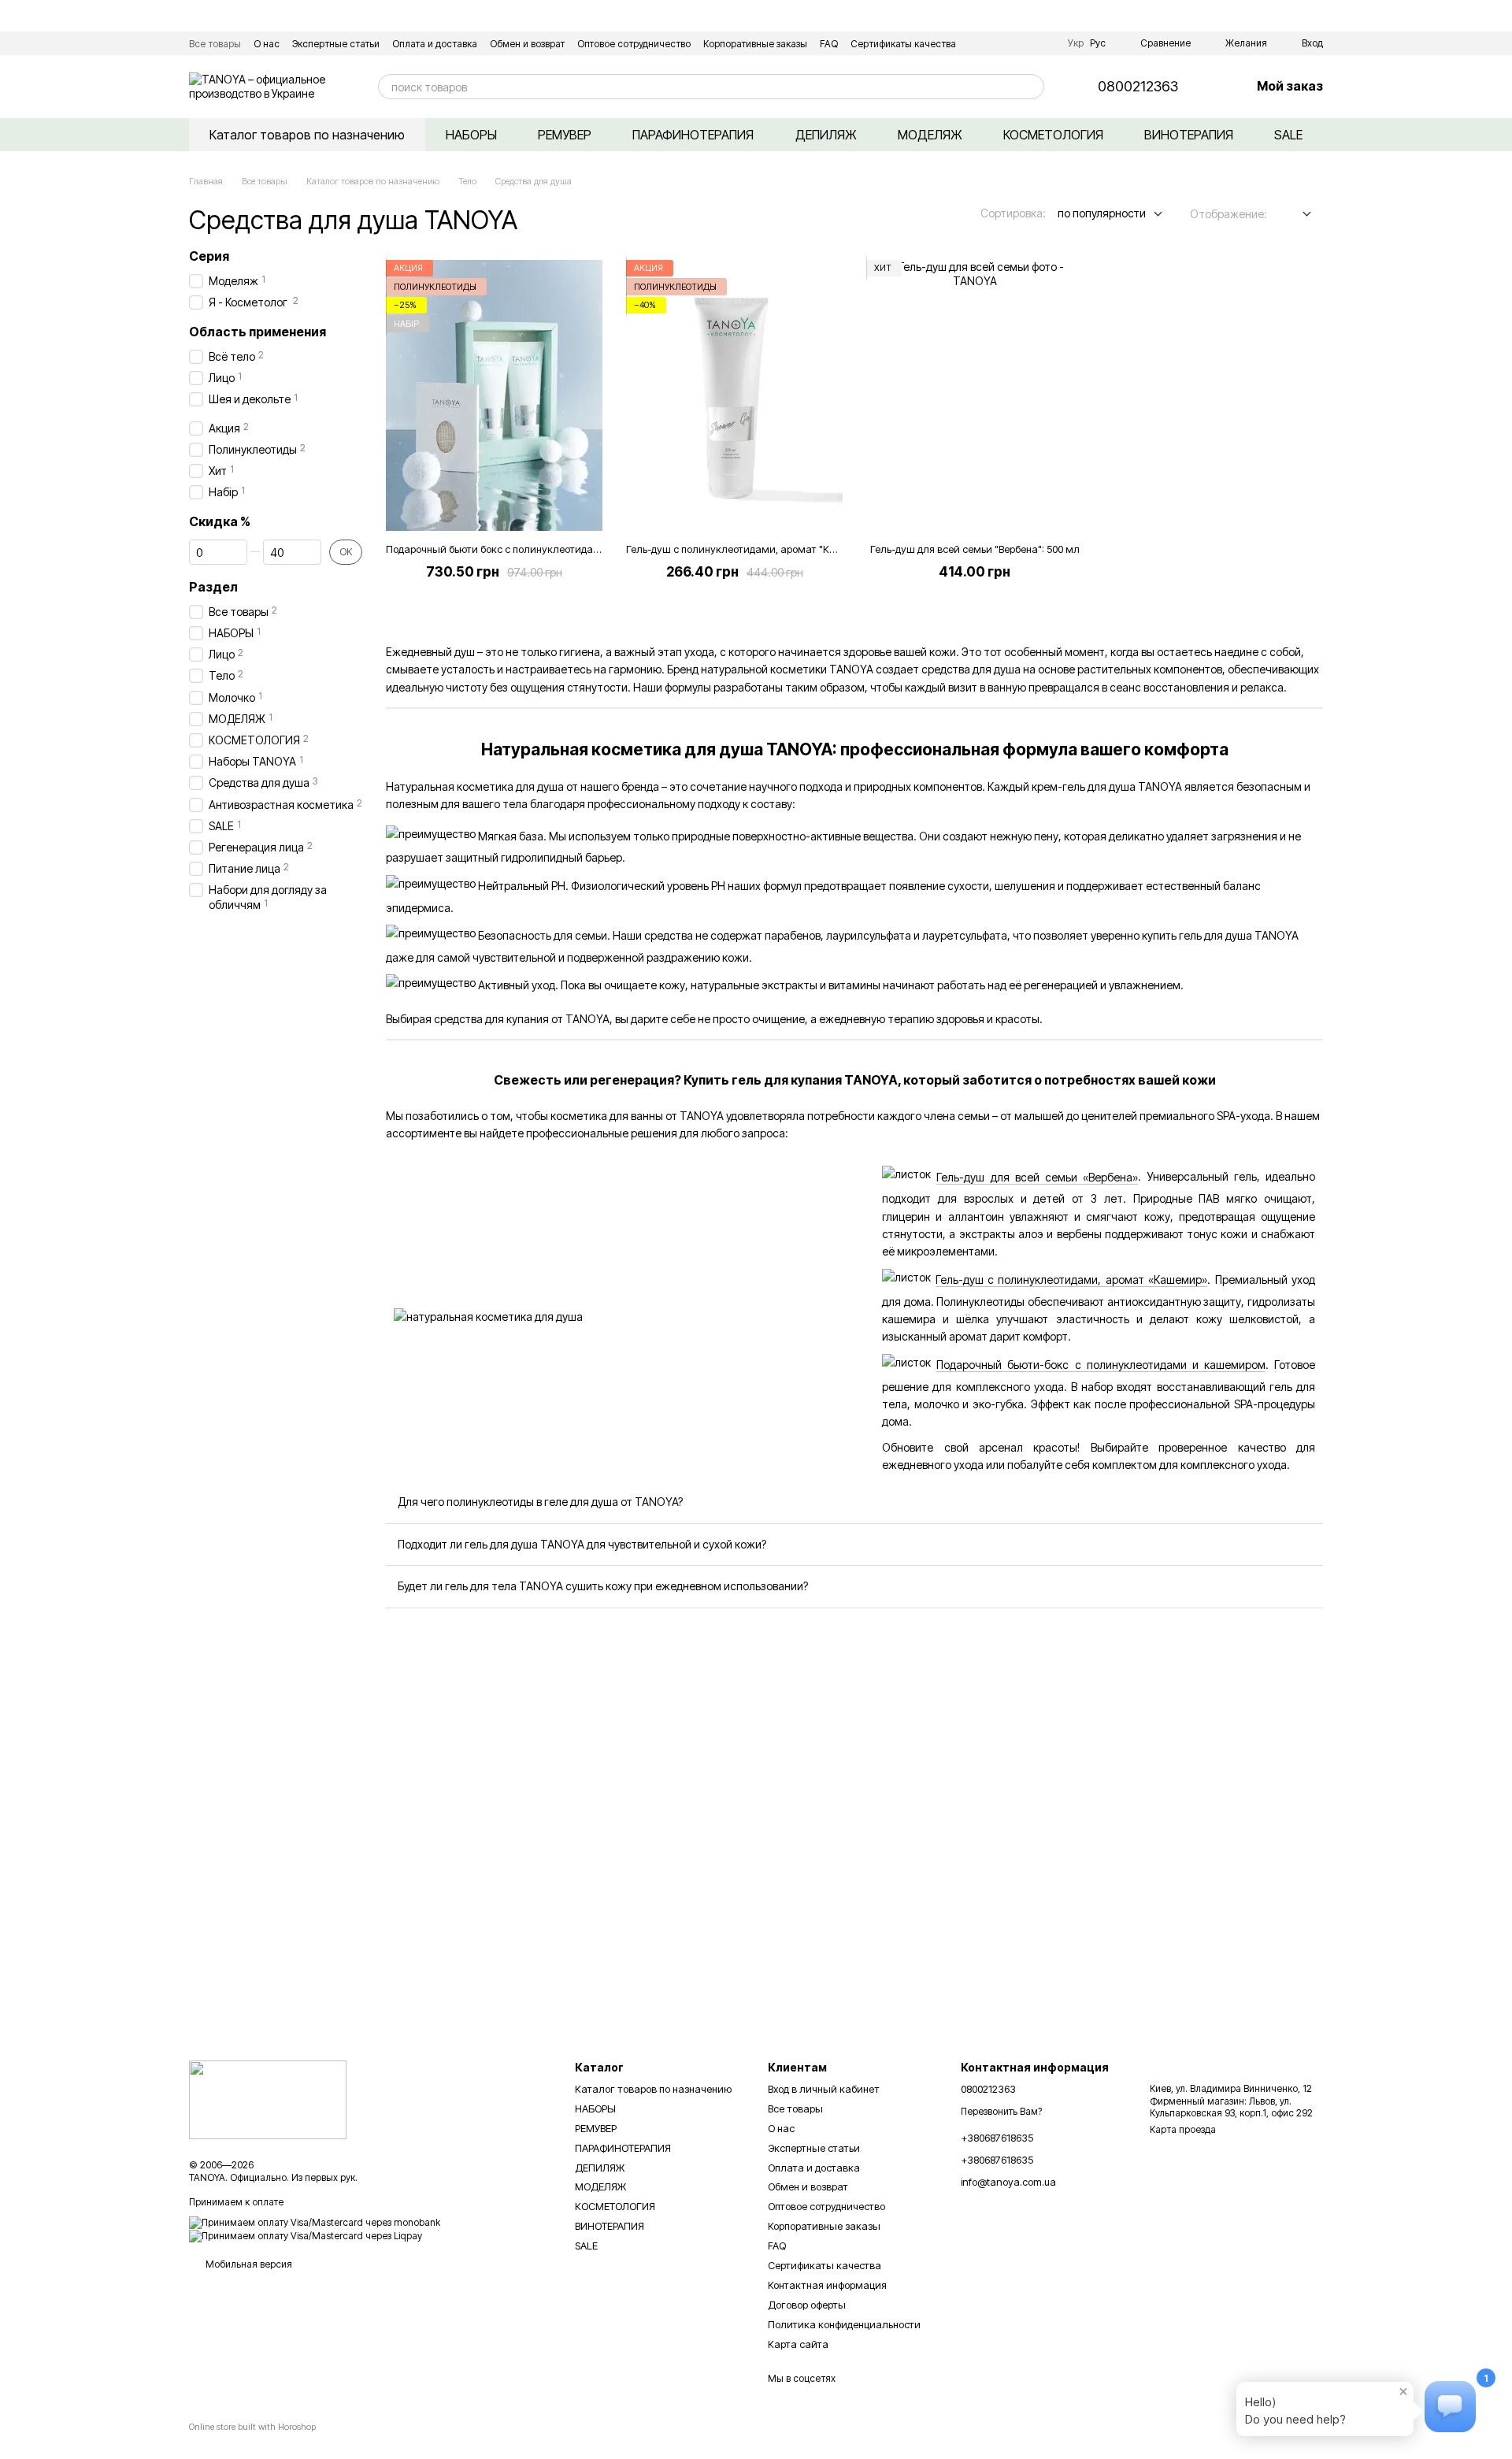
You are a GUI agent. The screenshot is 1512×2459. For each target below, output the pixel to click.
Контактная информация (827, 2285)
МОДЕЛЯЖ (930, 135)
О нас (267, 44)
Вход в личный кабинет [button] (824, 2089)
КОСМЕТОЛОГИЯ (1053, 135)
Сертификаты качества (903, 44)
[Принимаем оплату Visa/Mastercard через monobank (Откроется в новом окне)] (315, 2222)
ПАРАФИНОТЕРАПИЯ (693, 135)
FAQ (829, 44)
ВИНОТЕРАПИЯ (1189, 135)
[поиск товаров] (1032, 87)
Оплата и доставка (435, 44)
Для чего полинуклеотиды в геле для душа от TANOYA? (540, 1502)
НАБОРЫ (471, 135)
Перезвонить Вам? (1001, 2111)
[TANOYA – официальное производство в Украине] (268, 2099)
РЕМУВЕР (565, 135)
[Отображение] (1295, 215)
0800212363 (1138, 87)
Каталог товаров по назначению (307, 135)
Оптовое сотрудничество (634, 44)
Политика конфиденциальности (844, 2324)
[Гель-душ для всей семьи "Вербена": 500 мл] (975, 395)
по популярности (1102, 213)
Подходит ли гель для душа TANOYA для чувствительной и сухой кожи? (582, 1544)
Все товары (215, 44)
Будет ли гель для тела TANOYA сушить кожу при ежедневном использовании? (603, 1586)
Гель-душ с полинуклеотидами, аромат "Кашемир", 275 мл (768, 549)
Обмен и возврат (527, 44)
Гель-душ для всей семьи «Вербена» (1037, 1177)
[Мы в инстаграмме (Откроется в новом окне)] (1043, 43)
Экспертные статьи (336, 44)
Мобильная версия (248, 2264)
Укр (1076, 43)
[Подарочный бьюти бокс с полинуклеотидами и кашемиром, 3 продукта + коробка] (494, 395)
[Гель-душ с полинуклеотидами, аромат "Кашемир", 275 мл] (734, 395)
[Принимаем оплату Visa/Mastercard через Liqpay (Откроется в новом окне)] (306, 2235)
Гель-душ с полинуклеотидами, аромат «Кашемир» (1072, 1280)
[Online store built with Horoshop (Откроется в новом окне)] (252, 2440)
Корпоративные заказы (755, 44)
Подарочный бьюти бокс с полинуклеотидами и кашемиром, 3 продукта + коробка (586, 549)
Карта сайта (798, 2344)
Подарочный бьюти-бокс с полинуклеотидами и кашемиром (1101, 1365)
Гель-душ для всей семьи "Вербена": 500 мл (975, 549)
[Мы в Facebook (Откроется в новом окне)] (1024, 43)
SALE (1288, 135)
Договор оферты (807, 2305)
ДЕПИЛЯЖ (826, 135)
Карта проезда (1183, 2129)
